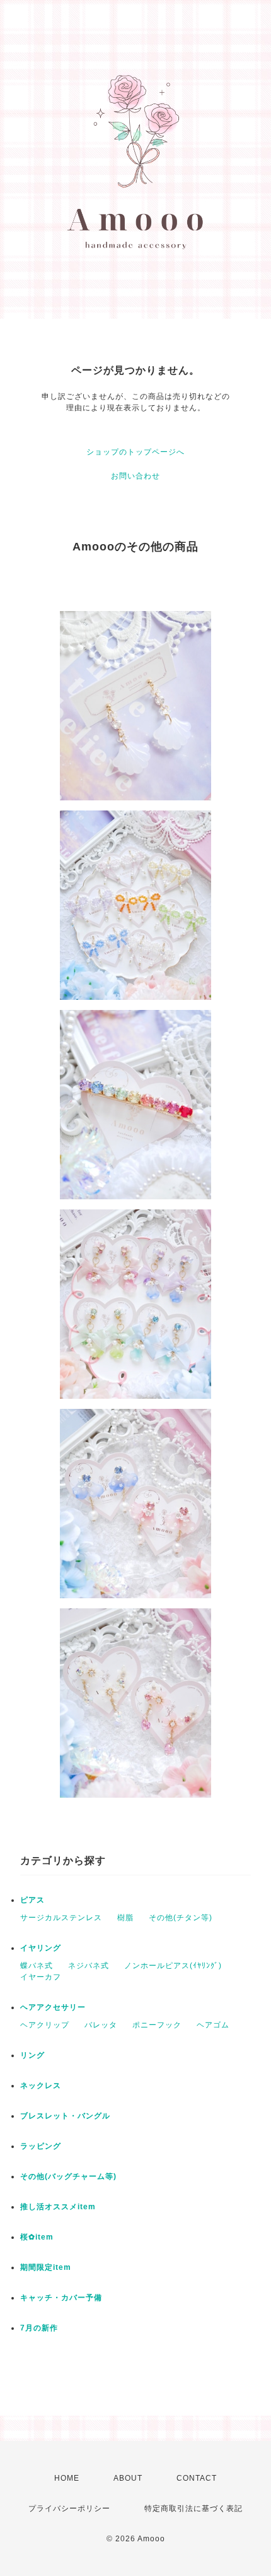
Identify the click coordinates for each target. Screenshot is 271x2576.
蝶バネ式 (37, 1966)
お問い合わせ (135, 476)
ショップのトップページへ (135, 452)
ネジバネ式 (89, 1966)
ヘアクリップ (45, 2025)
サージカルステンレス (61, 1918)
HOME (67, 2478)
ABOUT (128, 2478)
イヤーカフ (41, 1977)
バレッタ (101, 2025)
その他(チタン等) (181, 1918)
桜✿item (37, 2237)
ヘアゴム (213, 2025)
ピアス (32, 1900)
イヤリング (41, 1948)
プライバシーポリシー (69, 2508)
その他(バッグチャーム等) (68, 2176)
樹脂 (125, 1918)
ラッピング (41, 2146)
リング (32, 2055)
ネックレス (41, 2086)
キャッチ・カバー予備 (61, 2298)
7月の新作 (39, 2328)
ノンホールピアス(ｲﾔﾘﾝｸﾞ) (173, 1966)
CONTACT (197, 2478)
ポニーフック (157, 2025)
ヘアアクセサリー (53, 2007)
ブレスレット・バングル (65, 2116)
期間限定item (46, 2267)
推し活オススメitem (58, 2207)
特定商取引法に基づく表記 (193, 2508)
